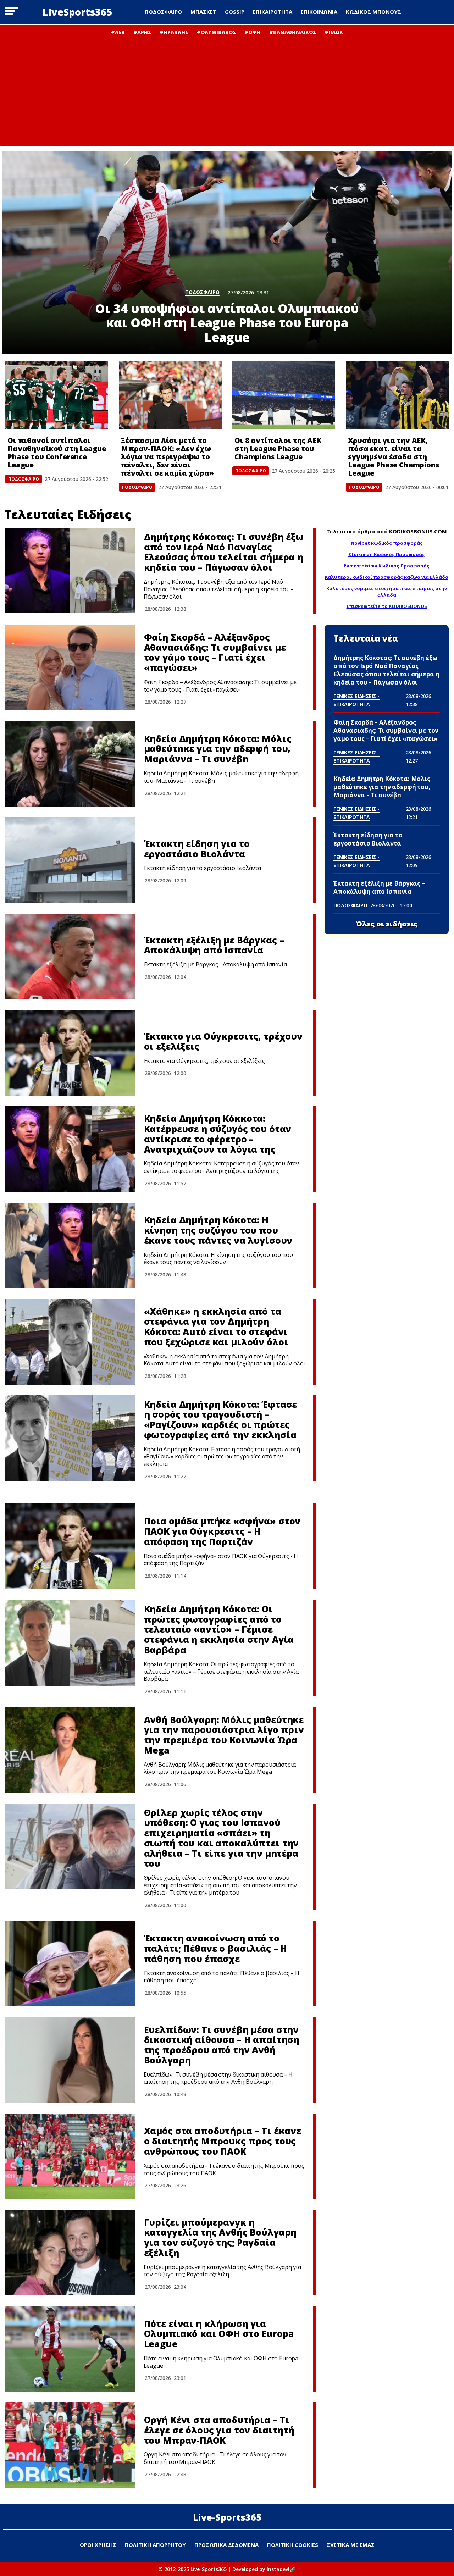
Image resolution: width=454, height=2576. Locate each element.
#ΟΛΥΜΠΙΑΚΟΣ (216, 32)
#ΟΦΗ (253, 32)
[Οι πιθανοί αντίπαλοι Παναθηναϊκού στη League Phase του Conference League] (57, 395)
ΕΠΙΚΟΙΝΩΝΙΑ (319, 12)
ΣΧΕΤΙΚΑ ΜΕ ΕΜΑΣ (351, 2545)
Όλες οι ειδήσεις (387, 924)
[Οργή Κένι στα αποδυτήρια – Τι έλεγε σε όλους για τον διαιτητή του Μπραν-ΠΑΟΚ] (70, 2445)
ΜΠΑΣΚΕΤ (203, 12)
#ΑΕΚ (118, 32)
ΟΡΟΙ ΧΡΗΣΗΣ (98, 2545)
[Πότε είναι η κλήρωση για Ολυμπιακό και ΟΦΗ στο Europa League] (70, 2349)
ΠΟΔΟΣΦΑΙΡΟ (163, 12)
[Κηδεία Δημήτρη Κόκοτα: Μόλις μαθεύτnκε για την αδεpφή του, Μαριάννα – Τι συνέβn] (70, 764)
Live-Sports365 (227, 2517)
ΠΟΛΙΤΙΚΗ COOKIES (293, 2545)
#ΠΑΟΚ (334, 32)
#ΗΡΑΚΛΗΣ (174, 32)
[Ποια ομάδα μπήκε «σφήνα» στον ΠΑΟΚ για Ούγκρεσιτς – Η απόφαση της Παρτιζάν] (70, 1546)
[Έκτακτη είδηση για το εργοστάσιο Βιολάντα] (70, 860)
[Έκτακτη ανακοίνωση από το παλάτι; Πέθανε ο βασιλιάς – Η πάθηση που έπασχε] (70, 1964)
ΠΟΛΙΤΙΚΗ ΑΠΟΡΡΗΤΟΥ (155, 2545)
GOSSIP (235, 12)
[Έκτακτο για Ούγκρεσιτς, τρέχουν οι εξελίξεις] (70, 1053)
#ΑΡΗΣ (142, 32)
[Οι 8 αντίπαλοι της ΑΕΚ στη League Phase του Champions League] (284, 395)
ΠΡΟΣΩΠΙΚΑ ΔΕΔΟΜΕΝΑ (226, 2545)
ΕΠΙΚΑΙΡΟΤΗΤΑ (273, 12)
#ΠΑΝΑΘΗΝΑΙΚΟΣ (293, 32)
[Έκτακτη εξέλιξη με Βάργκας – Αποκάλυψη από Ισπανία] (70, 957)
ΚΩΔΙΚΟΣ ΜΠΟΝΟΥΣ (373, 12)
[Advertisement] (227, 89)
